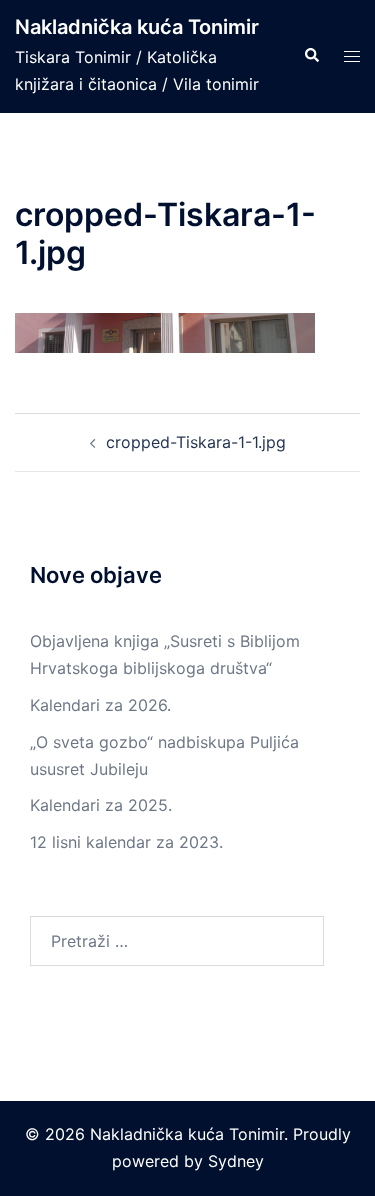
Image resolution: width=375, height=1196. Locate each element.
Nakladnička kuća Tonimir (137, 27)
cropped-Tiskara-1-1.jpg (196, 442)
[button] (311, 56)
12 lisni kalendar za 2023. (126, 842)
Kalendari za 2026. (100, 705)
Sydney (236, 1161)
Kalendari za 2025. (101, 805)
